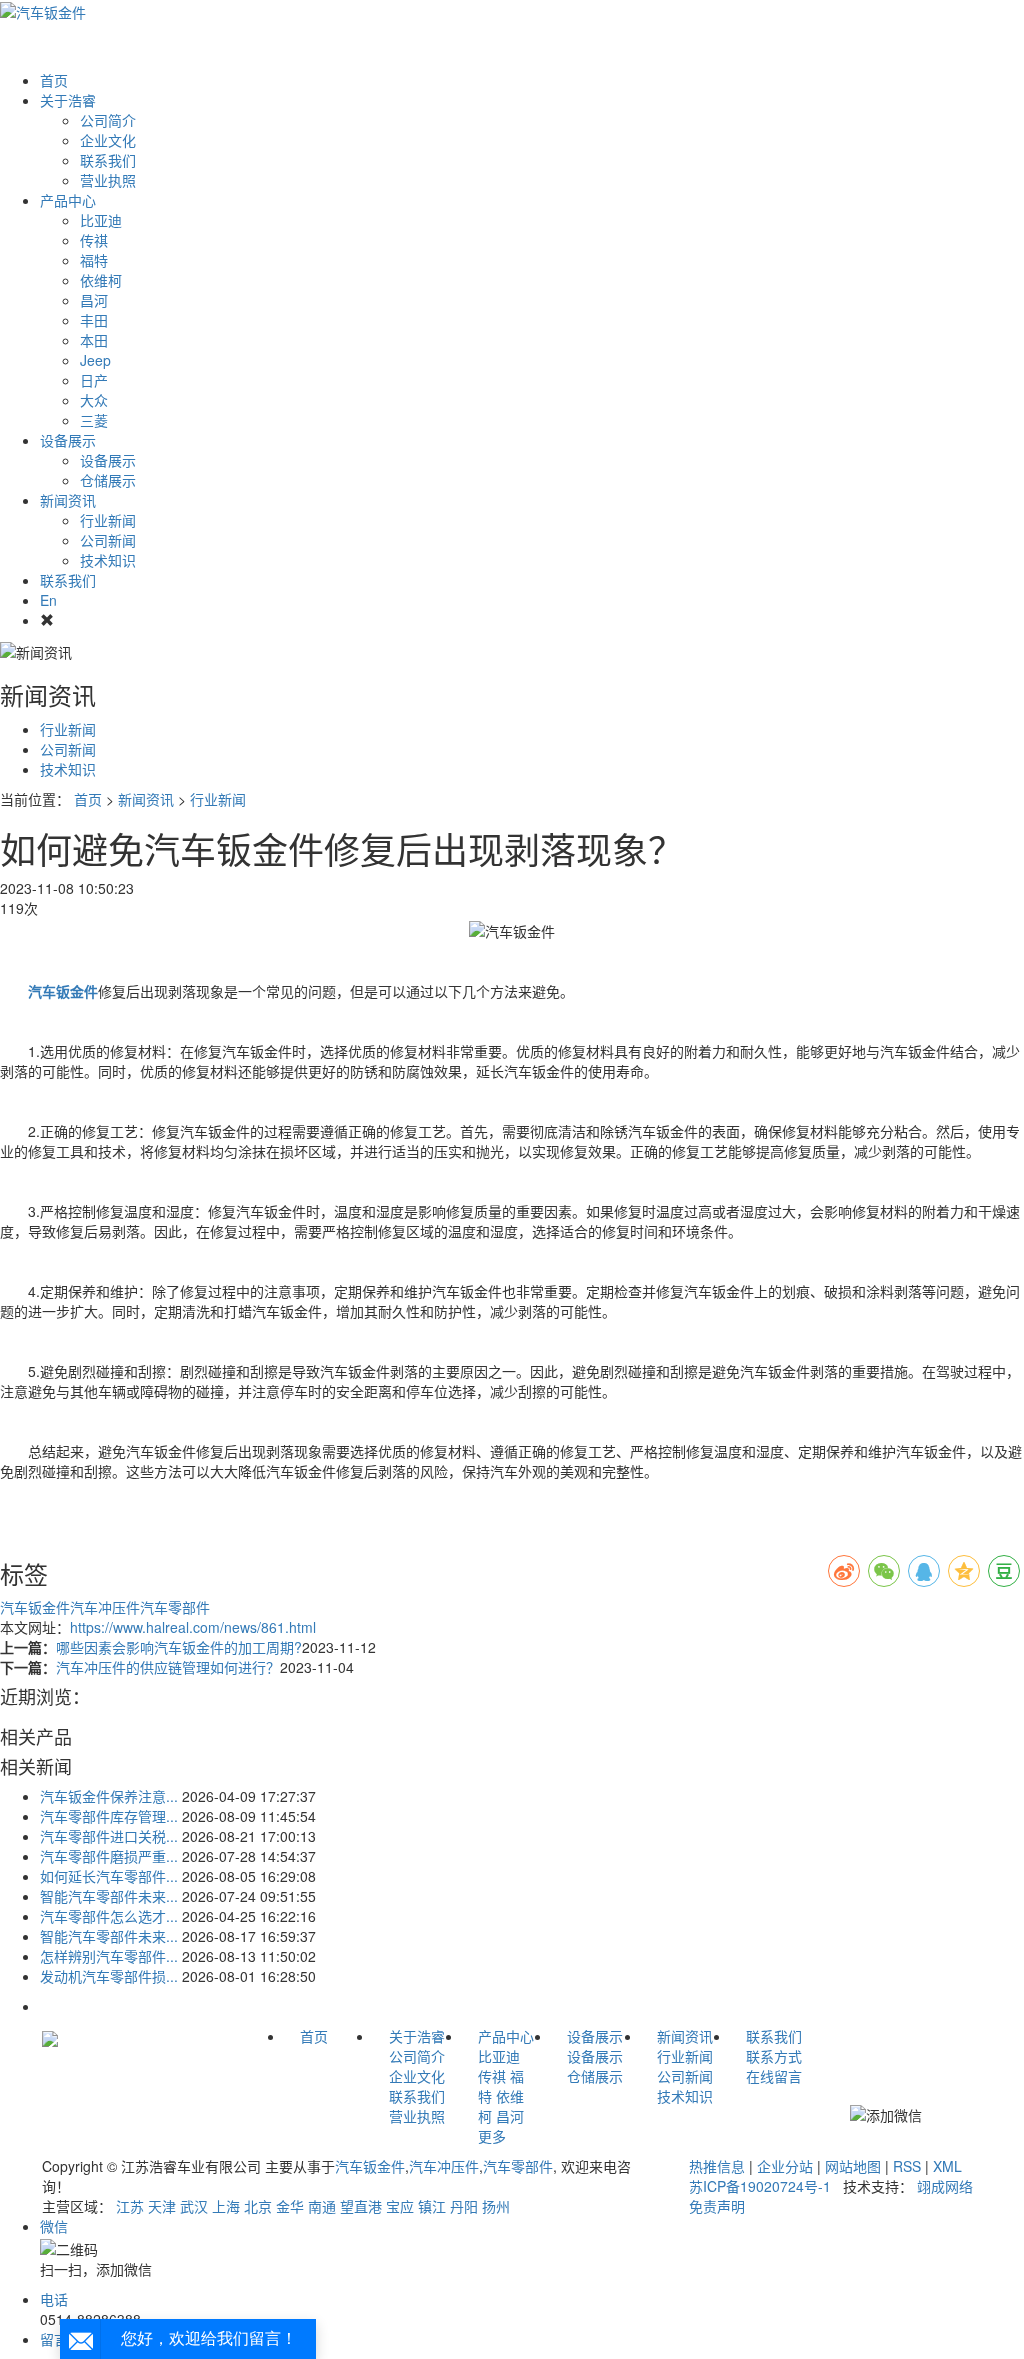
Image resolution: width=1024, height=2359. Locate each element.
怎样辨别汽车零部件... (109, 1956)
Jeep (95, 360)
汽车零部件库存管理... (109, 1816)
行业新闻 (108, 520)
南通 (322, 2206)
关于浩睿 (68, 100)
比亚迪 (101, 220)
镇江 (432, 2206)
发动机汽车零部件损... (109, 1976)
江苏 (130, 2206)
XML (947, 2166)
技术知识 (108, 560)
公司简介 (108, 120)
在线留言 (774, 2076)
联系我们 (108, 160)
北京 (258, 2206)
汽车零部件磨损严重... (109, 1856)
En (48, 600)
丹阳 (464, 2206)
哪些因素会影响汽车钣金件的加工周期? (179, 1647)
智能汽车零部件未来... (109, 1896)
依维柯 (101, 280)
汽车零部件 (175, 1607)
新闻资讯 (68, 500)
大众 (94, 400)
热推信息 (717, 2166)
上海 (226, 2206)
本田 (94, 340)
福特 (94, 260)
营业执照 (108, 180)
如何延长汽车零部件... (109, 1876)
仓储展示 (108, 480)
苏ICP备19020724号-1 (760, 2186)
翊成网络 (945, 2186)
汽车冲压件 (105, 1607)
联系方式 (774, 2056)
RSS (907, 2166)
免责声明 (717, 2206)
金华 (290, 2206)
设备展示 (68, 440)
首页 (54, 80)
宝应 (400, 2206)
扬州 (496, 2206)
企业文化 (108, 140)
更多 (492, 2136)
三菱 (94, 420)
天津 (162, 2206)
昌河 (94, 300)
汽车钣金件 (35, 1607)
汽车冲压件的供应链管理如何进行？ (168, 1667)
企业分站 (785, 2166)
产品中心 (68, 200)
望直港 (361, 2206)
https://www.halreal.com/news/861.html (193, 1627)
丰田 (94, 320)
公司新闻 (108, 540)
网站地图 (853, 2166)
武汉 (194, 2206)
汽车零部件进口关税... (109, 1836)
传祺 (94, 240)
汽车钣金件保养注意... (109, 1796)
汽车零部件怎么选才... (109, 1916)
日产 (94, 380)
